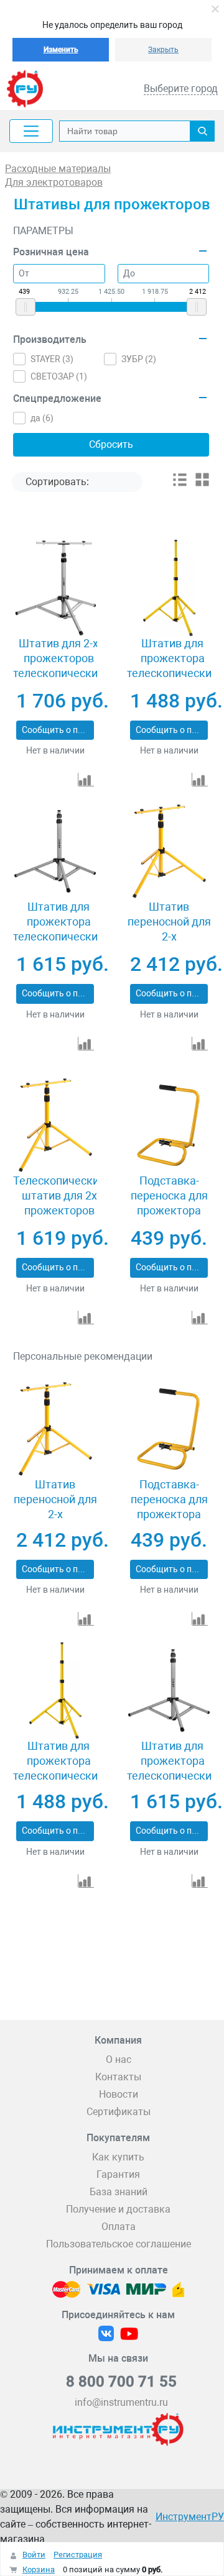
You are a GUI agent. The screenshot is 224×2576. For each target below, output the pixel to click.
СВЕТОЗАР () (59, 376)
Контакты (118, 2077)
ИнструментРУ (190, 2517)
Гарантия (118, 2174)
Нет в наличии (55, 750)
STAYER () (52, 359)
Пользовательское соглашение (119, 2244)
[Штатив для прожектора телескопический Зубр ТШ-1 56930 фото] (55, 851)
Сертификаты (119, 2112)
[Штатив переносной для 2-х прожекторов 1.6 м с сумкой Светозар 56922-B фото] (169, 851)
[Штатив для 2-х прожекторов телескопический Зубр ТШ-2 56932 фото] (55, 588)
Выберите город (181, 89)
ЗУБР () (139, 359)
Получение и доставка (118, 2209)
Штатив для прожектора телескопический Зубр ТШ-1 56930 (58, 929)
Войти (34, 2555)
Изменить (61, 50)
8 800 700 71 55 (121, 2382)
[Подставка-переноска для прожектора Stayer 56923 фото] (169, 1125)
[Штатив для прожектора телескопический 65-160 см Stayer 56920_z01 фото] (169, 588)
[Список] (180, 484)
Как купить (118, 2157)
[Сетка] (202, 484)
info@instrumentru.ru (121, 2402)
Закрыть (163, 50)
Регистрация (78, 2555)
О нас (119, 2059)
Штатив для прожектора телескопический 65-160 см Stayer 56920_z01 (172, 673)
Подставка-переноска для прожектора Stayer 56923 (169, 1203)
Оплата (119, 2227)
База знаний (119, 2192)
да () (42, 418)
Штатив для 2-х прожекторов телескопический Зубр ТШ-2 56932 (58, 666)
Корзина (39, 2569)
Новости (119, 2094)
